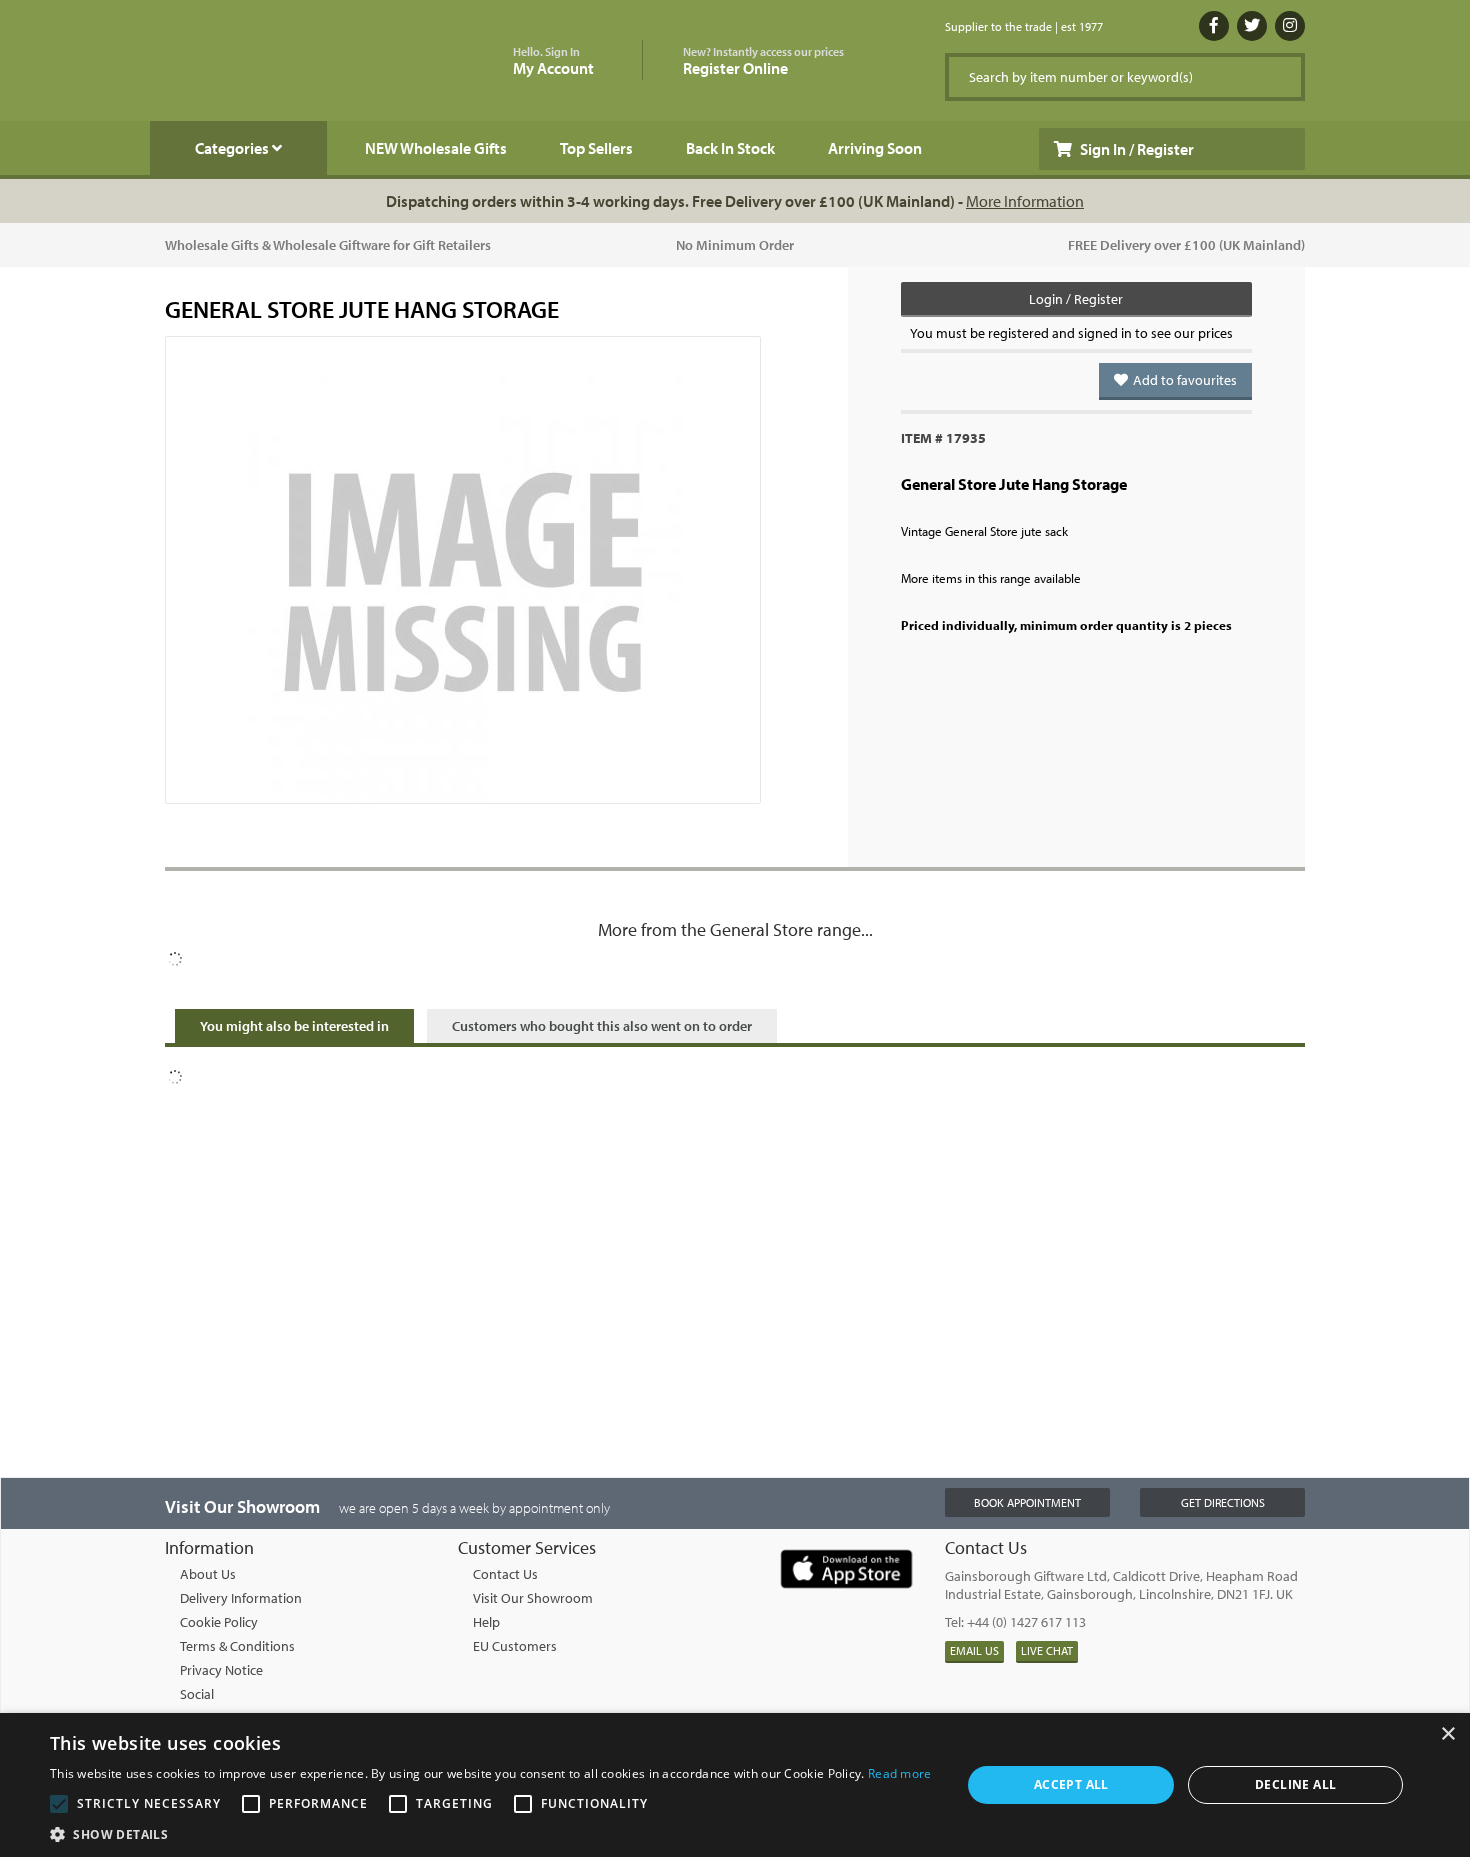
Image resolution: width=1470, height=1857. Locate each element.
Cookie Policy (219, 1622)
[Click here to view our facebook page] (1214, 26)
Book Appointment (1027, 1502)
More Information (1025, 201)
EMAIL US (974, 1650)
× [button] (1447, 1734)
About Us (208, 1574)
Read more (900, 1773)
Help (486, 1622)
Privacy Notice (221, 1670)
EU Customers (515, 1646)
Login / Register (1076, 299)
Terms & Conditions (237, 1646)
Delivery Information (241, 1598)
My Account (553, 61)
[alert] (735, 1785)
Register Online (763, 61)
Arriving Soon (875, 148)
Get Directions (1223, 1502)
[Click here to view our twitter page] (1252, 26)
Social (197, 1694)
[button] (491, 1833)
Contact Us (505, 1574)
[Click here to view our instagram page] (1290, 26)
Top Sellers (596, 148)
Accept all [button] (1071, 1784)
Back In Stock (730, 148)
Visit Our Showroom (533, 1598)
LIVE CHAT (1047, 1650)
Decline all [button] (1295, 1784)
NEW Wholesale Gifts (436, 148)
